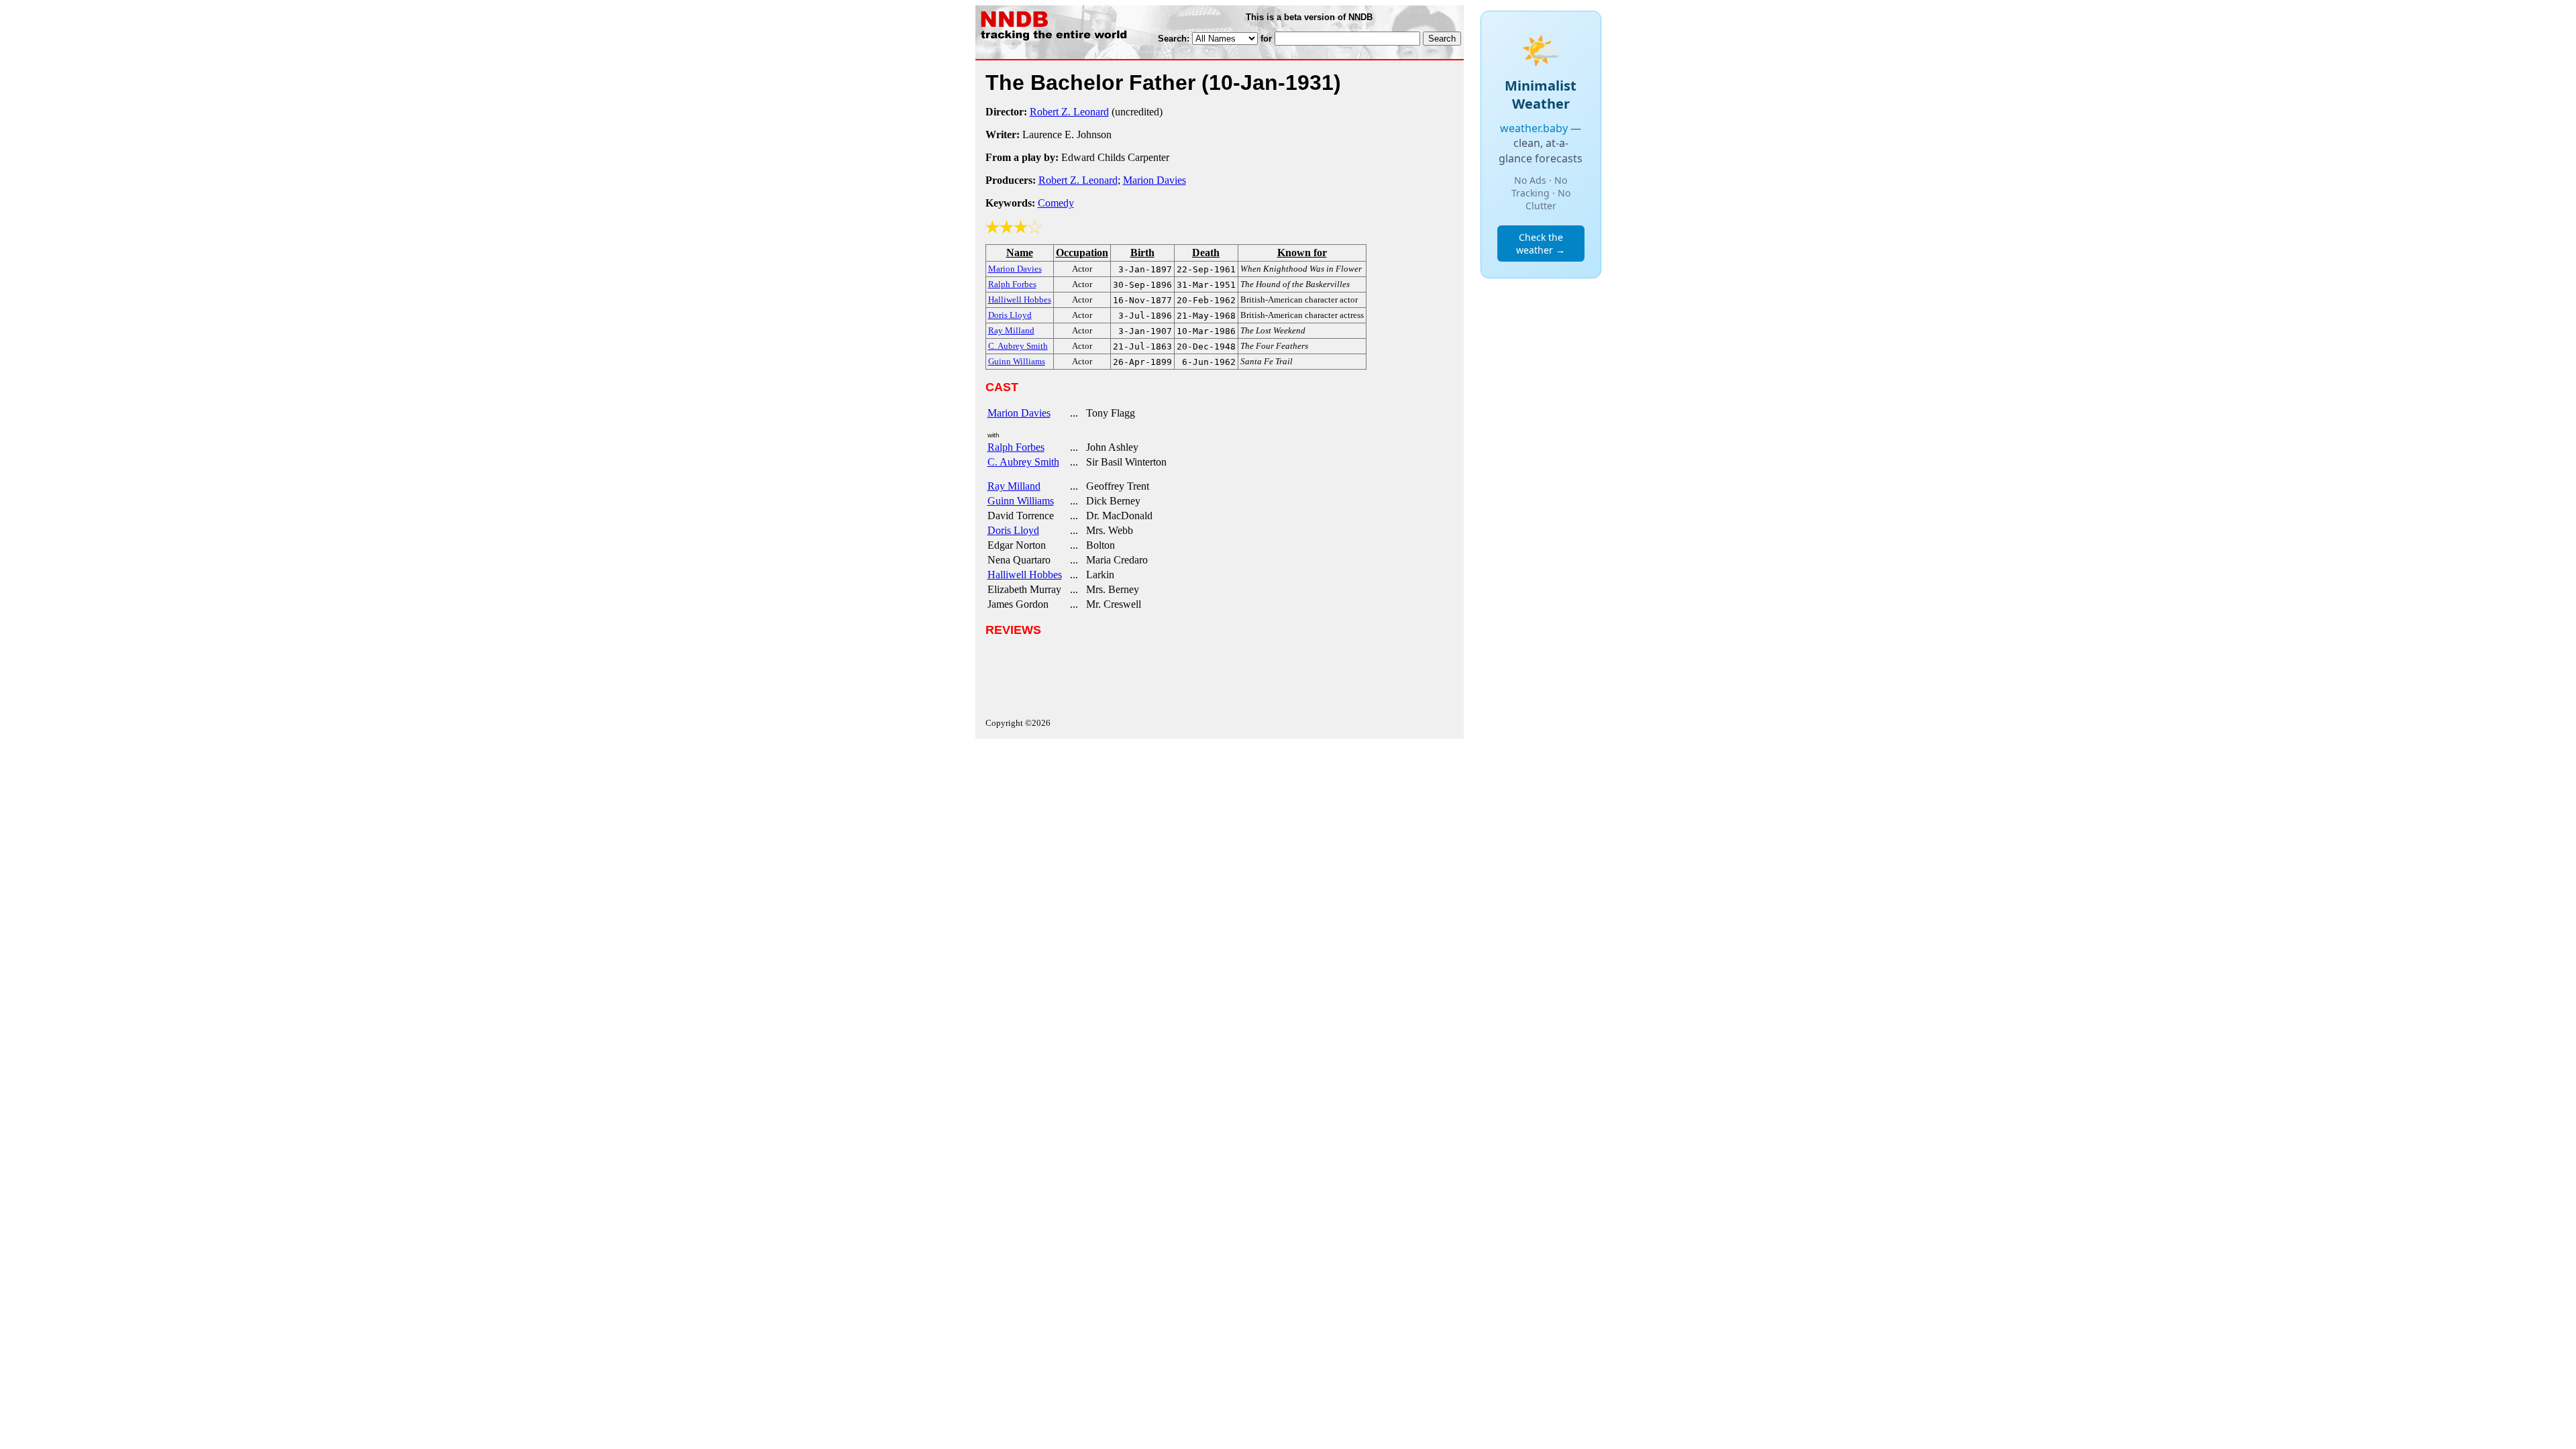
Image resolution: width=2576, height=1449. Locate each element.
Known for (1302, 253)
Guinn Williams (1021, 501)
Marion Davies (1155, 180)
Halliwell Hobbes (1025, 575)
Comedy (1056, 203)
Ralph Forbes (1016, 447)
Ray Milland (1014, 486)
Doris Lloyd (1013, 530)
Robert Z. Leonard (1069, 112)
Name (1020, 253)
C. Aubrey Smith (1023, 462)
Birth (1142, 253)
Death (1206, 253)
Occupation (1082, 253)
